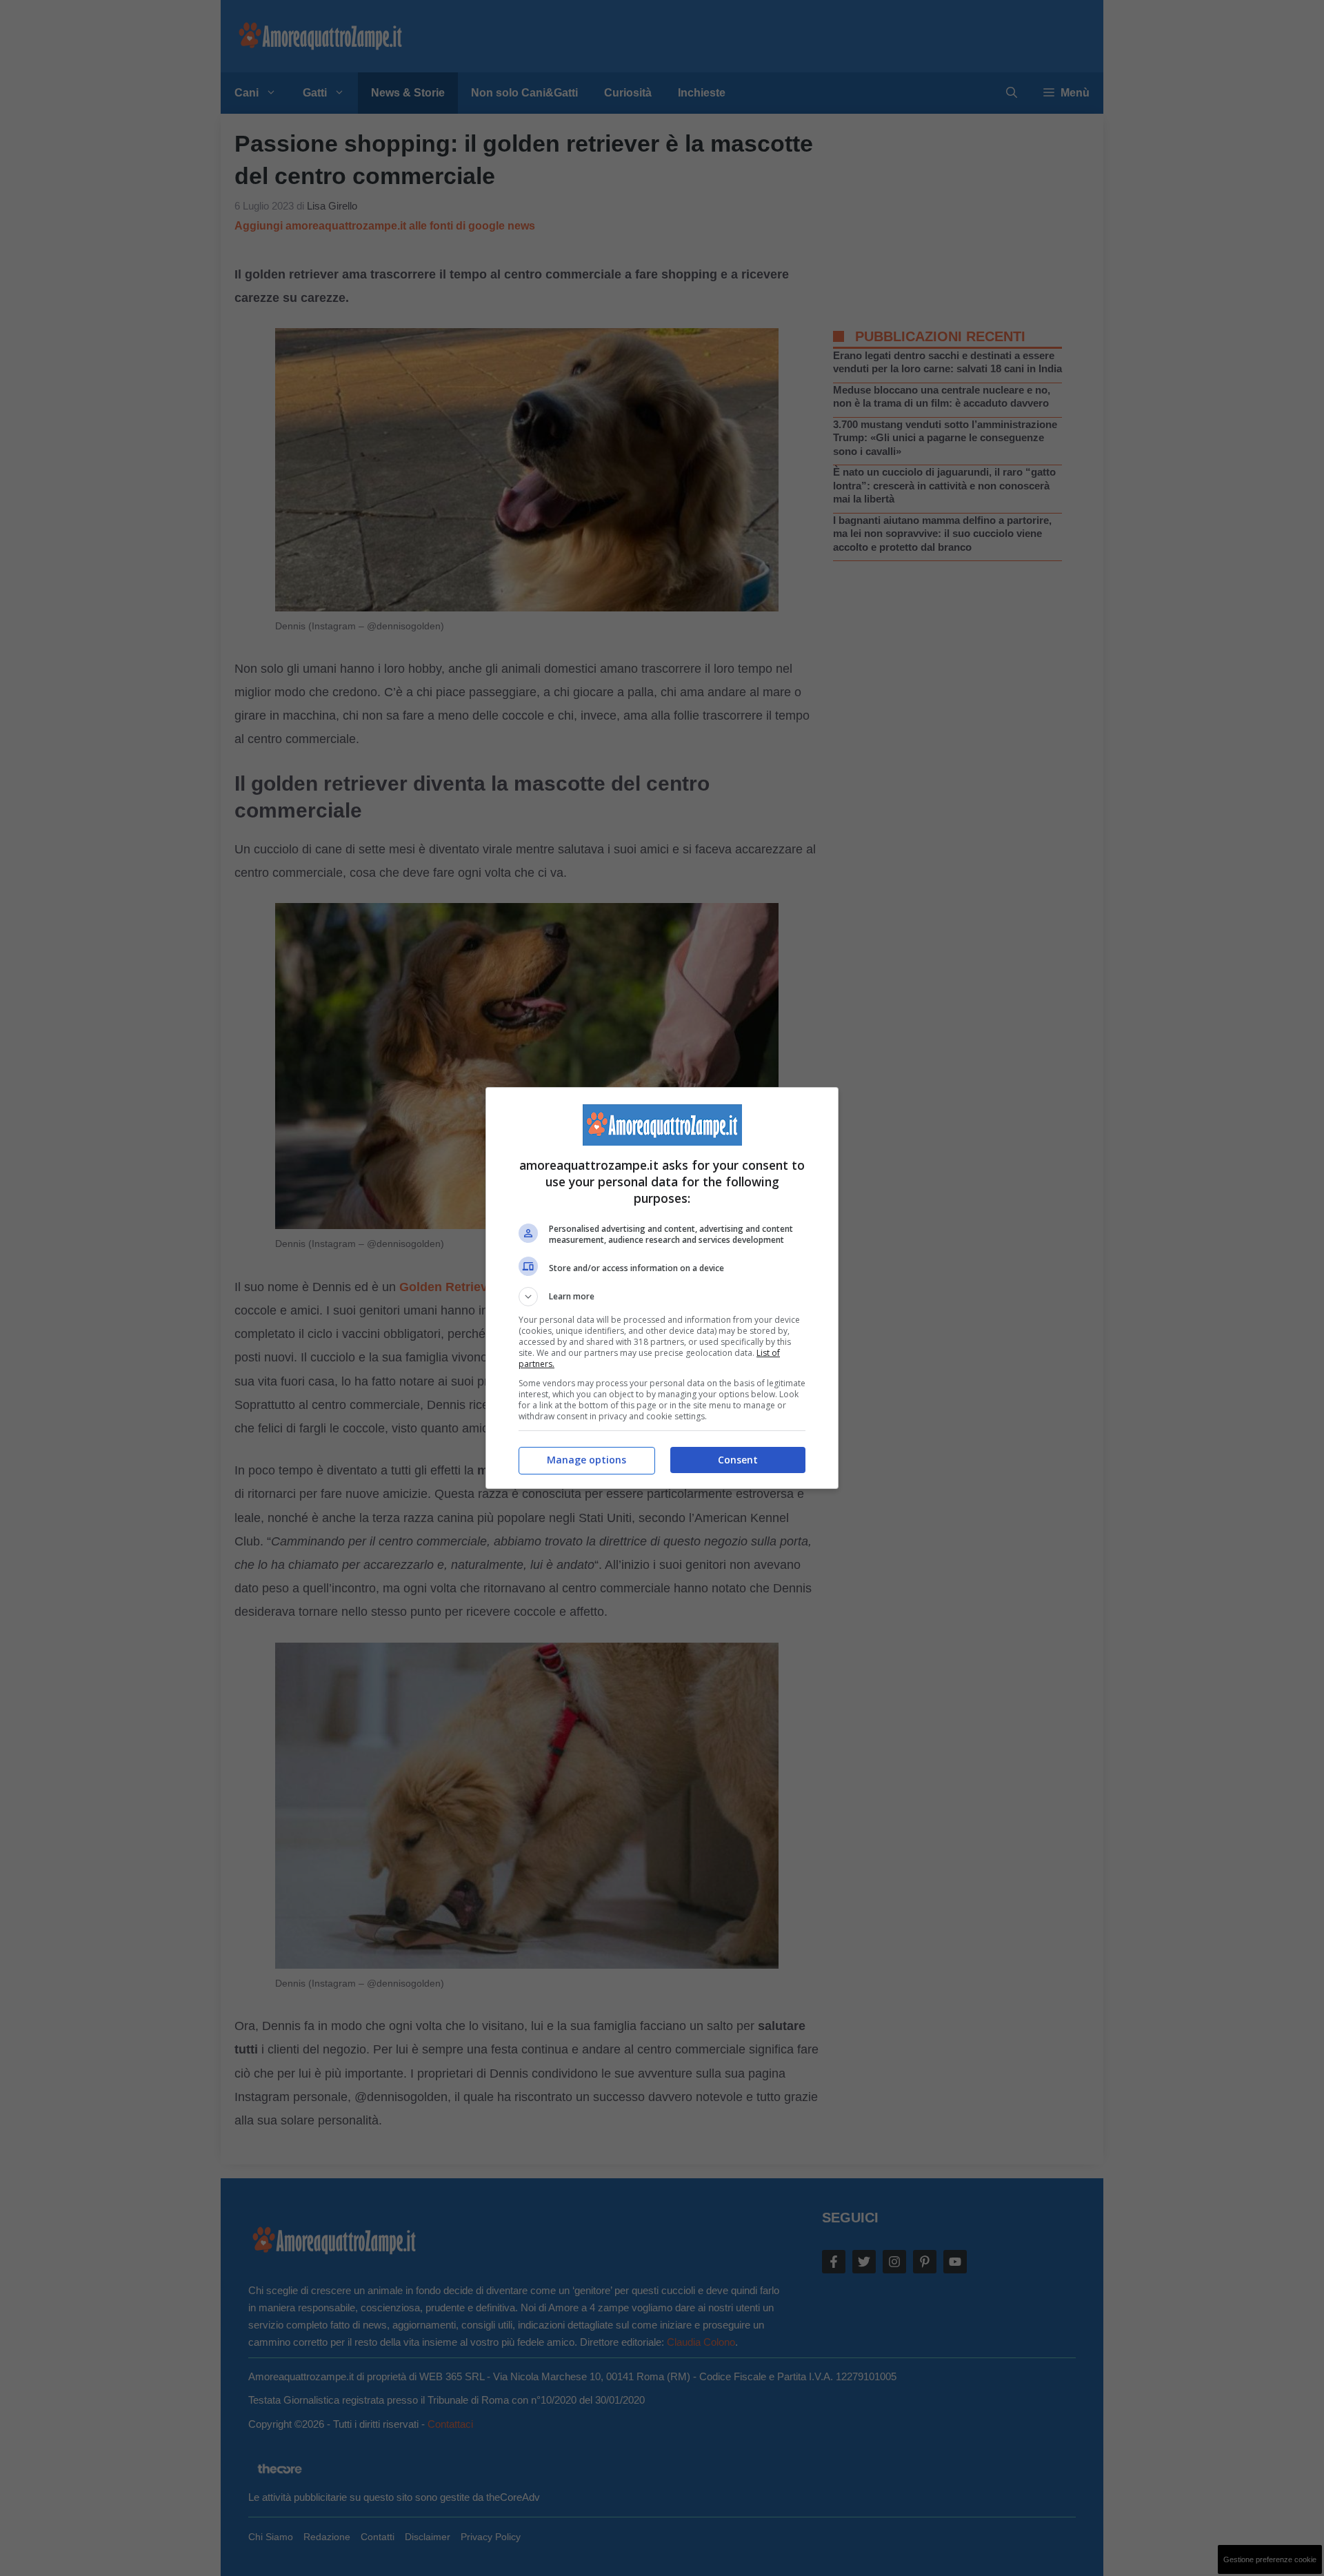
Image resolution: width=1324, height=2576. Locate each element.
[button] (662, 1297)
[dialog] (662, 1288)
